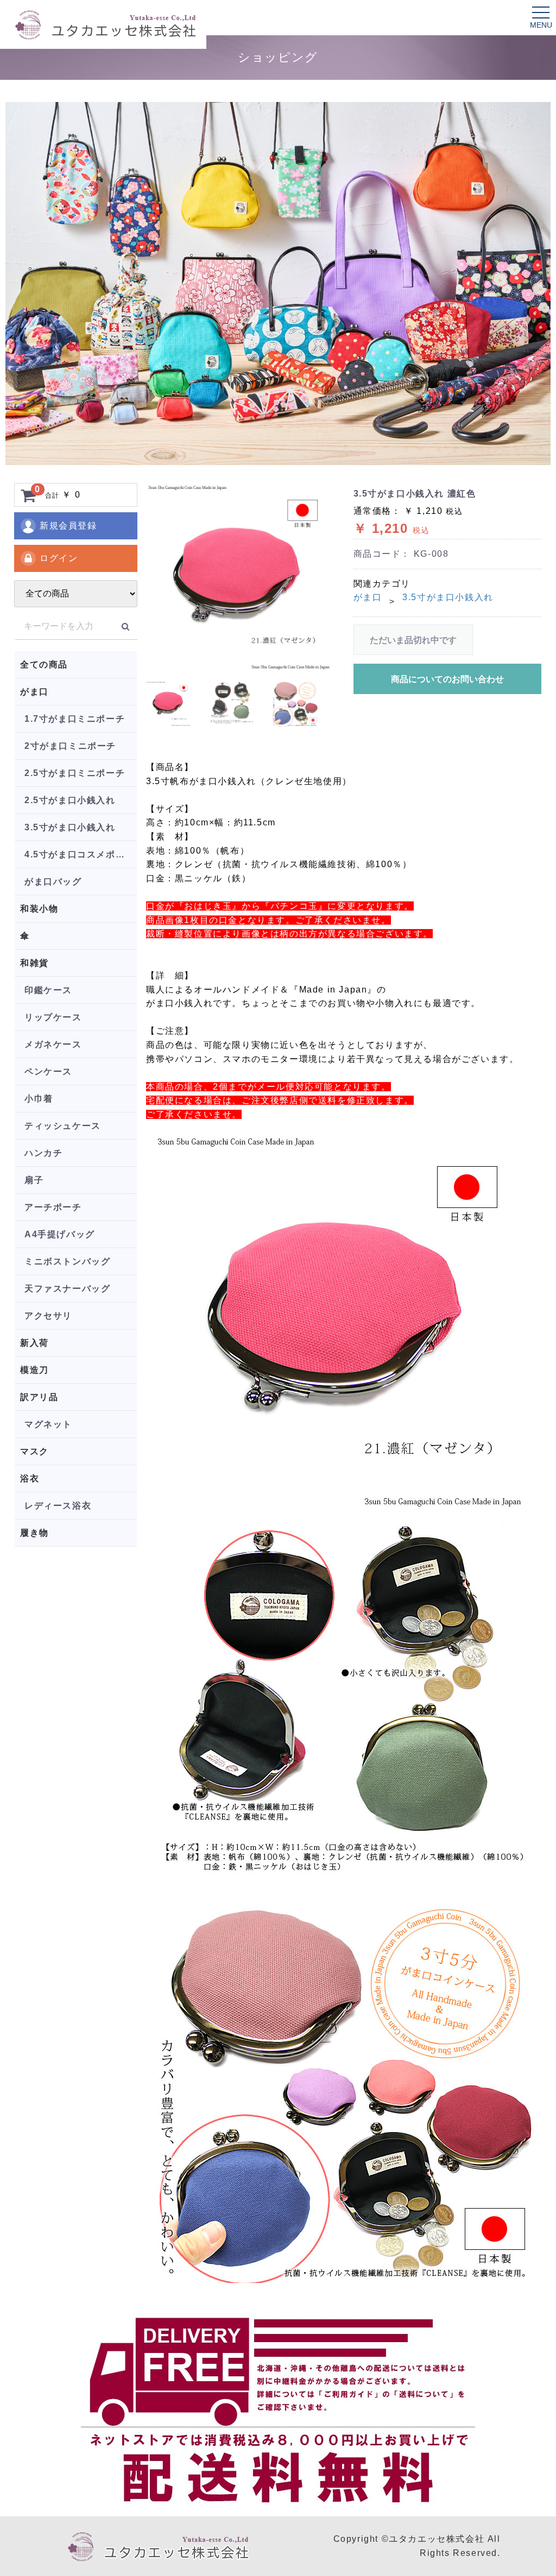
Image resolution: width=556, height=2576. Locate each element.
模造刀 (34, 1370)
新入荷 (34, 1343)
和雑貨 (34, 963)
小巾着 (39, 1099)
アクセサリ (48, 1316)
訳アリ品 (39, 1397)
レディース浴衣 (58, 1506)
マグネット (48, 1424)
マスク (34, 1451)
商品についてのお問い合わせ (447, 679)
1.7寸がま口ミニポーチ (75, 719)
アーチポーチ (53, 1207)
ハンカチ (43, 1153)
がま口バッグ (53, 882)
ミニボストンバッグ (67, 1261)
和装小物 (39, 909)
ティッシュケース (63, 1126)
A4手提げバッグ (60, 1234)
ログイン (59, 558)
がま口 (34, 692)
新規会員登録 (68, 526)
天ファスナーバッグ (67, 1289)
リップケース (53, 1017)
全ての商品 (44, 664)
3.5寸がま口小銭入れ (70, 827)
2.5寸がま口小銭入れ (70, 800)
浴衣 (30, 1478)
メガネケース (53, 1044)
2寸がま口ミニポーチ (70, 746)
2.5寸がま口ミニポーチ (75, 773)
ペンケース (48, 1071)
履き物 (34, 1533)
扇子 (34, 1180)
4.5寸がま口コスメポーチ (80, 854)
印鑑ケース (48, 990)
